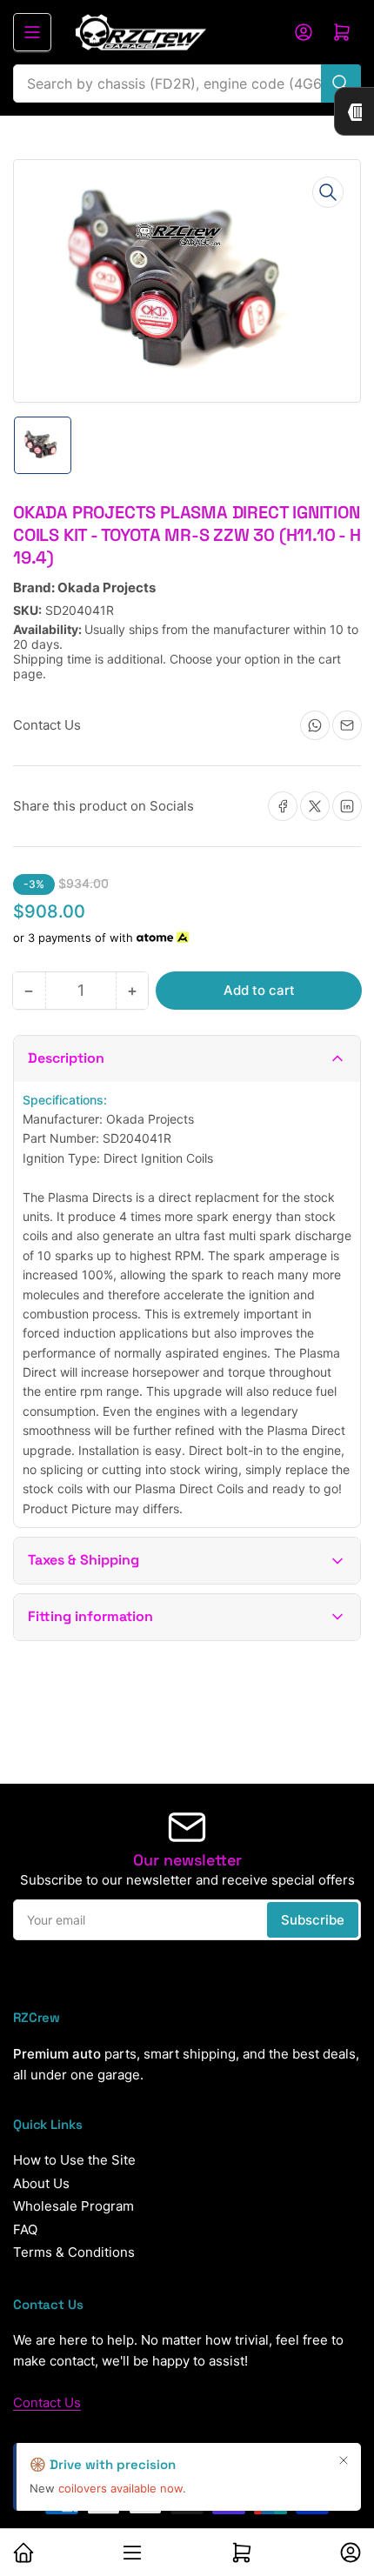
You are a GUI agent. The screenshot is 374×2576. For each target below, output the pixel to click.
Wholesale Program (73, 2206)
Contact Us (47, 2402)
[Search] (341, 83)
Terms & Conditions (74, 2252)
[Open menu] (32, 32)
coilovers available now (120, 2488)
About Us (41, 2183)
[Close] (344, 2460)
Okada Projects (107, 587)
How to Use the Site (74, 2160)
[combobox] (187, 83)
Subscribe (313, 1920)
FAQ (25, 2229)
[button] (187, 1059)
